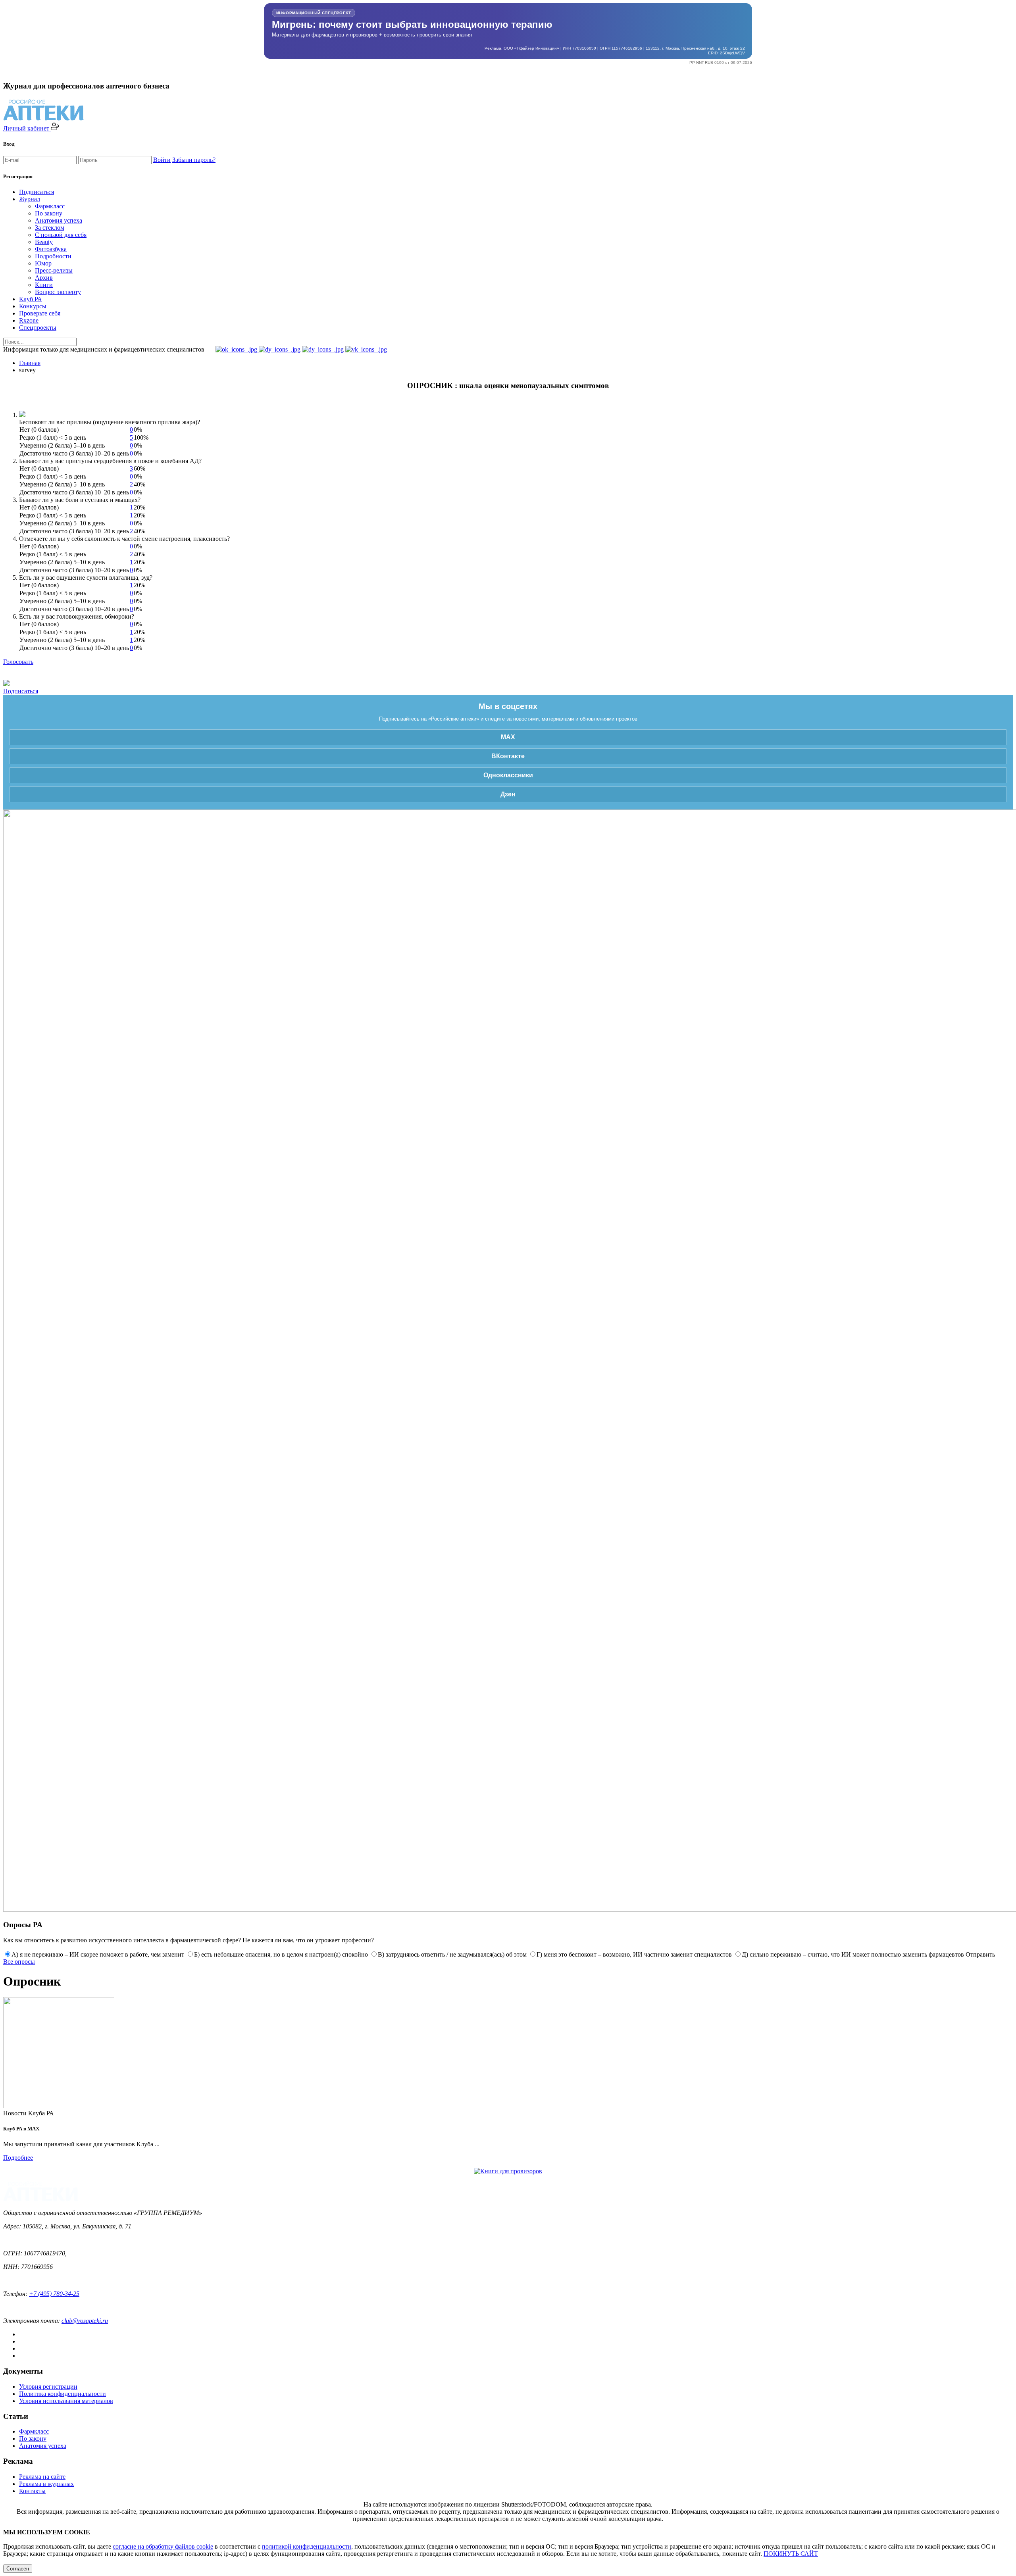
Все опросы (19, 1962)
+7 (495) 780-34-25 (54, 2294)
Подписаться (37, 192)
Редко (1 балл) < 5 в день (53, 437)
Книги (44, 285)
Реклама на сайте (42, 2477)
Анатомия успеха (59, 220)
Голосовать (18, 662)
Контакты (32, 2491)
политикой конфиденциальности (307, 2546)
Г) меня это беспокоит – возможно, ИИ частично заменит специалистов (634, 1954)
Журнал (30, 199)
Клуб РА (31, 299)
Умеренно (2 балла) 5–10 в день (62, 445)
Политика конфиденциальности (63, 2394)
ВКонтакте (508, 756)
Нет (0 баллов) (39, 430)
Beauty (44, 242)
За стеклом (50, 228)
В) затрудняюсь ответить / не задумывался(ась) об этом (452, 1954)
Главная (30, 363)
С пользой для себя (61, 235)
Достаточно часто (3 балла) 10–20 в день (74, 453)
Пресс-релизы (54, 270)
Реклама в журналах (46, 2484)
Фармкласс (50, 206)
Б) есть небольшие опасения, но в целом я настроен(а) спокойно (281, 1954)
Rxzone (29, 320)
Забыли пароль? (194, 160)
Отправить (980, 1954)
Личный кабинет (27, 128)
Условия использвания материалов (66, 2401)
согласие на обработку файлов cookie (163, 2546)
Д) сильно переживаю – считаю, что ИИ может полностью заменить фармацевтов (853, 1954)
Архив (44, 278)
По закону (49, 213)
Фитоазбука (51, 249)
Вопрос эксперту (58, 292)
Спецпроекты (38, 328)
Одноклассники (508, 775)
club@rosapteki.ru (85, 2321)
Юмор (43, 263)
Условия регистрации (48, 2387)
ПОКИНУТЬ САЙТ (791, 2554)
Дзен (508, 794)
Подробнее (18, 2158)
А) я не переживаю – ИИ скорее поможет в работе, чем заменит (98, 1954)
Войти (162, 160)
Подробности (53, 256)
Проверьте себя (40, 313)
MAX (508, 737)
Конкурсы (33, 306)
